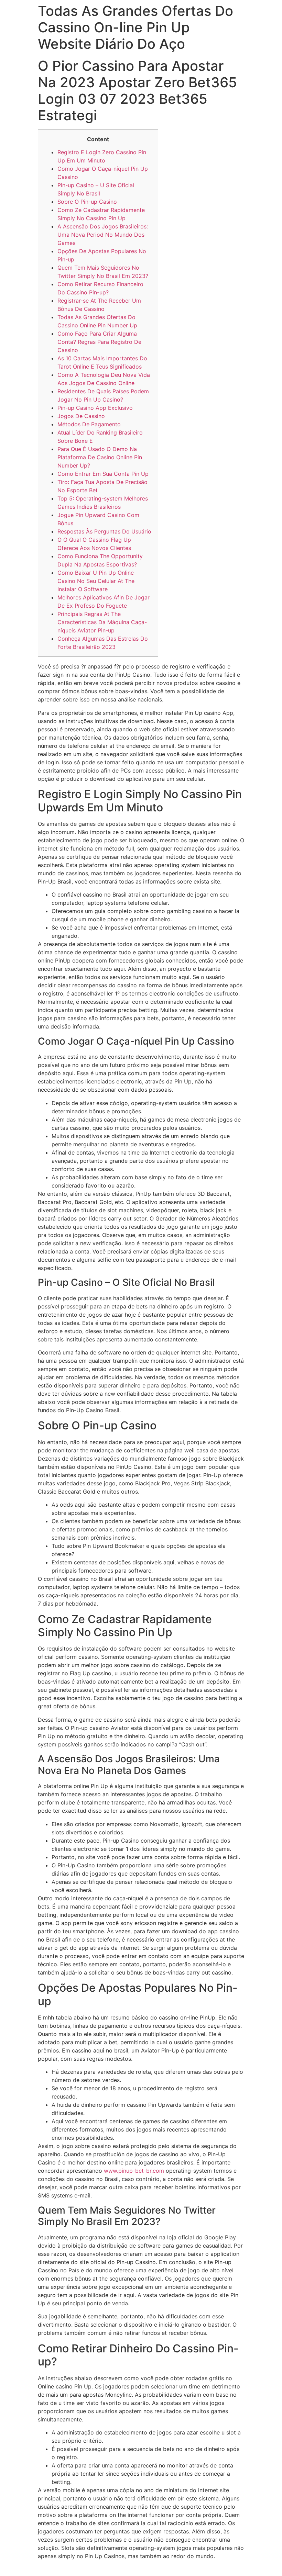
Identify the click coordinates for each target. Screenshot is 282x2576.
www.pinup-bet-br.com (134, 2171)
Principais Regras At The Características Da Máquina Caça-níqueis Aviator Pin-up (102, 622)
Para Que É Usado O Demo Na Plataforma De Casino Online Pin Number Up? (100, 457)
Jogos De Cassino (81, 416)
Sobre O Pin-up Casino (87, 202)
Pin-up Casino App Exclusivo (95, 408)
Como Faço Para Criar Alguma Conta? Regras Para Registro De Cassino (99, 342)
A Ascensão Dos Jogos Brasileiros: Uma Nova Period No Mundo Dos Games (103, 235)
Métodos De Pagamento (89, 424)
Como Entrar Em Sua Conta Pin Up (103, 474)
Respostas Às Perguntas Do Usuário (104, 531)
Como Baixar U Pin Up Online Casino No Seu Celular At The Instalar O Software (96, 581)
